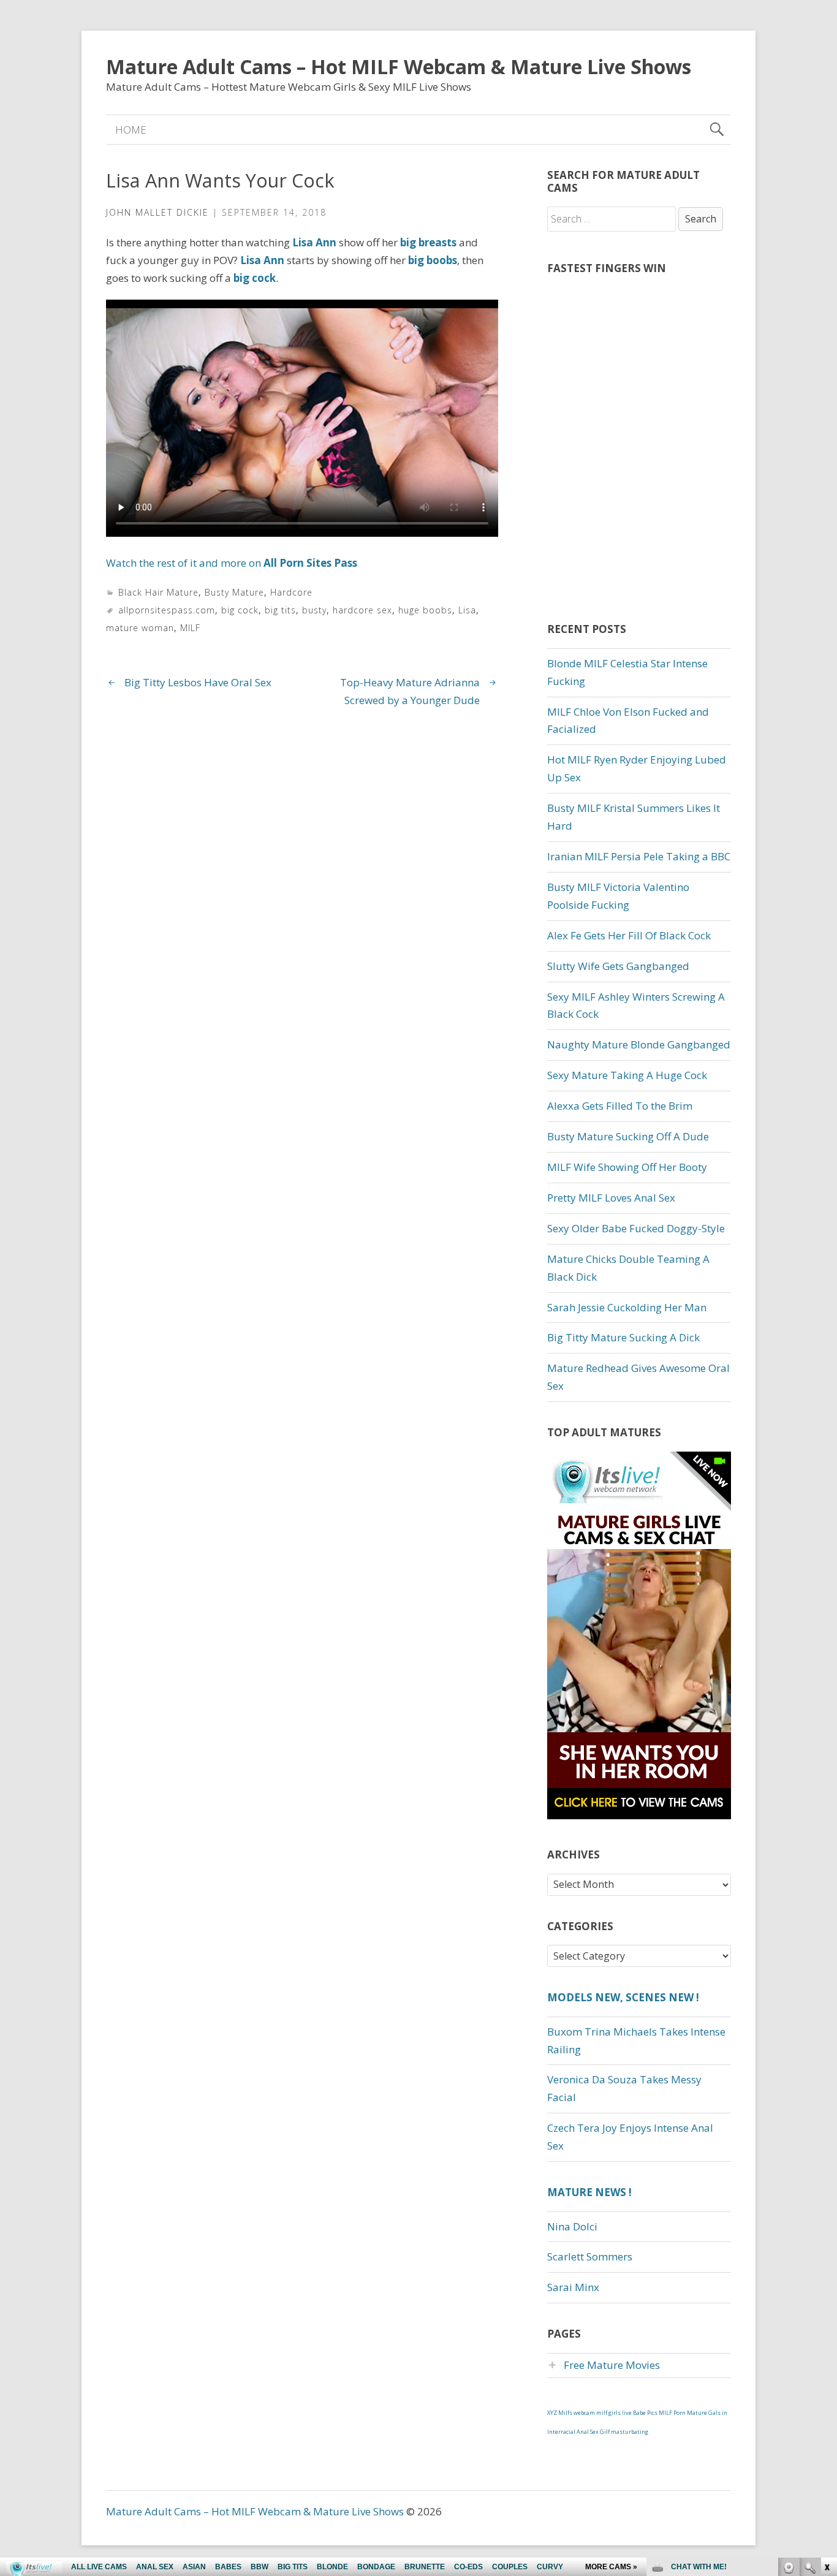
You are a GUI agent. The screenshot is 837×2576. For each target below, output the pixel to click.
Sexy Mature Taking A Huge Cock (627, 1075)
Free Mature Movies (612, 2365)
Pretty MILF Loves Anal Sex (611, 1198)
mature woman (140, 628)
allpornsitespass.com (167, 610)
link (826, 2385)
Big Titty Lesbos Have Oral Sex (198, 682)
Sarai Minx (573, 2287)
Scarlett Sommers (590, 2256)
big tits (280, 610)
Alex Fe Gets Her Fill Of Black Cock (629, 935)
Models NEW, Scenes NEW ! (623, 1997)
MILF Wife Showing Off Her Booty (627, 1167)
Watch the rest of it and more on (232, 563)
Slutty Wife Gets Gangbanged (618, 966)
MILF (190, 628)
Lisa (467, 610)
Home (131, 130)
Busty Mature (234, 592)
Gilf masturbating (624, 2432)
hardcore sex (362, 610)
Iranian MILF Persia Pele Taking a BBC (639, 856)
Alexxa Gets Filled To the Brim (620, 1106)
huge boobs (425, 610)
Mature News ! (589, 2192)
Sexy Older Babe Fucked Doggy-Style (636, 1228)
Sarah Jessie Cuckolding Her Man (627, 1307)
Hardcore (291, 592)
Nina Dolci (572, 2226)
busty (314, 610)
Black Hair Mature (158, 592)
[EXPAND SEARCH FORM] (717, 130)
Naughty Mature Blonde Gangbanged (639, 1044)
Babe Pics (645, 2413)
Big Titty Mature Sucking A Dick (623, 1337)
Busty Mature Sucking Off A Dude (628, 1136)
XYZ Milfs (560, 2413)
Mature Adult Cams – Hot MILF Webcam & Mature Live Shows (399, 66)
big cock (240, 610)
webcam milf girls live (603, 2413)
